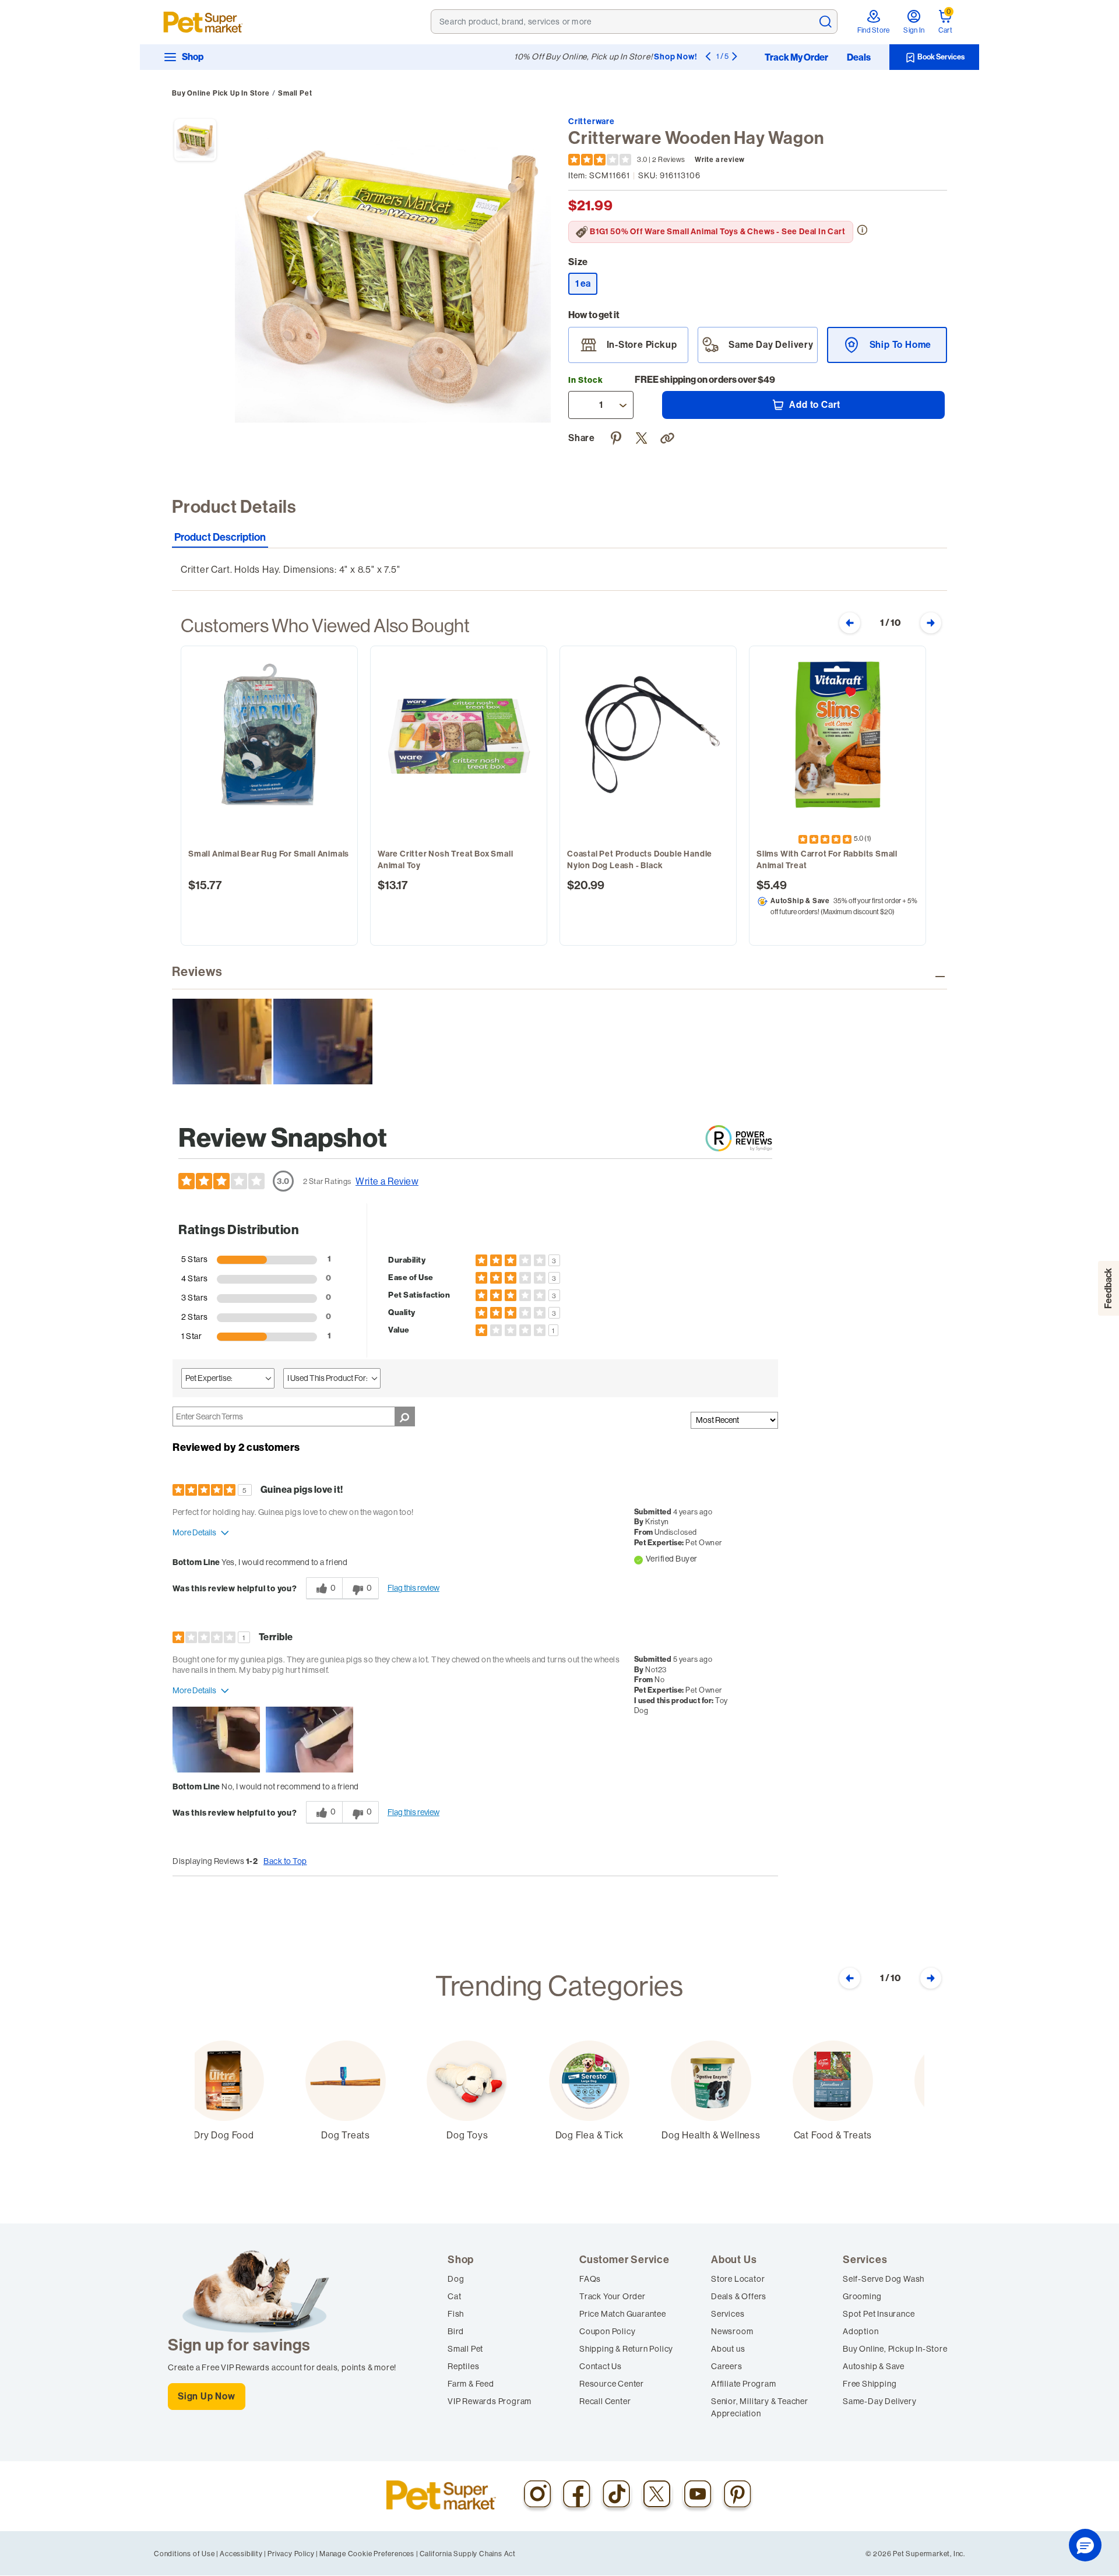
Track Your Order (613, 2296)
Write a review (720, 160)
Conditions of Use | (186, 2554)
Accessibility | (243, 2554)
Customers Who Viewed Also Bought (325, 625)
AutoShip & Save (800, 901)
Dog (456, 2279)
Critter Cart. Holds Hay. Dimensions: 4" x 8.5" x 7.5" (290, 569)
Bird (456, 2331)
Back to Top (285, 1861)
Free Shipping (870, 2384)
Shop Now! (675, 57)
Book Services (940, 57)
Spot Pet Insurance (879, 2314)
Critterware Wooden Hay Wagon (696, 138)
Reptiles (463, 2366)
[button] (669, 436)
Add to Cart (814, 405)
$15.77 (205, 885)
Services (728, 2314)
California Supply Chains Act (468, 2554)
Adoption (861, 2331)
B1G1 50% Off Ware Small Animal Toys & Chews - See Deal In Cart (718, 232)
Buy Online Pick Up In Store (221, 93)
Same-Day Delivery (880, 2401)
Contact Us (601, 2366)
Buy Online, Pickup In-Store (895, 2349)
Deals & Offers (739, 2296)
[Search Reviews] (405, 1416)
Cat (454, 2296)
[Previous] (708, 56)
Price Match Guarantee (623, 2314)
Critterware (592, 121)
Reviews (197, 972)
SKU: (669, 175)
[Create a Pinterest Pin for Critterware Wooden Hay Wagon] (618, 436)
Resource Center (612, 2384)
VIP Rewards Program (490, 2401)
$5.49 (772, 885)
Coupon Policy (607, 2331)
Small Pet (295, 93)
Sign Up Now (207, 2396)
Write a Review (387, 1181)
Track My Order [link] (796, 58)
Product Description (220, 538)
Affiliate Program (744, 2384)
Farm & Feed (471, 2384)
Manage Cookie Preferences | (369, 2554)
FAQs (590, 2279)
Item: (599, 175)
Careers (727, 2366)
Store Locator (738, 2279)
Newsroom (732, 2331)
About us (728, 2349)
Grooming (862, 2296)
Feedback (1108, 1288)
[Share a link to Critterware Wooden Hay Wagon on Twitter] (643, 436)
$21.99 (590, 206)
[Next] (734, 56)
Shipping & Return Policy (626, 2349)
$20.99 (586, 885)
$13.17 (393, 885)
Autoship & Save (874, 2366)
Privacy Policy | (293, 2554)
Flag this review (414, 1588)
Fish (456, 2314)
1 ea (586, 283)
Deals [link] (859, 58)
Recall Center (605, 2401)
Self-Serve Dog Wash (884, 2279)
